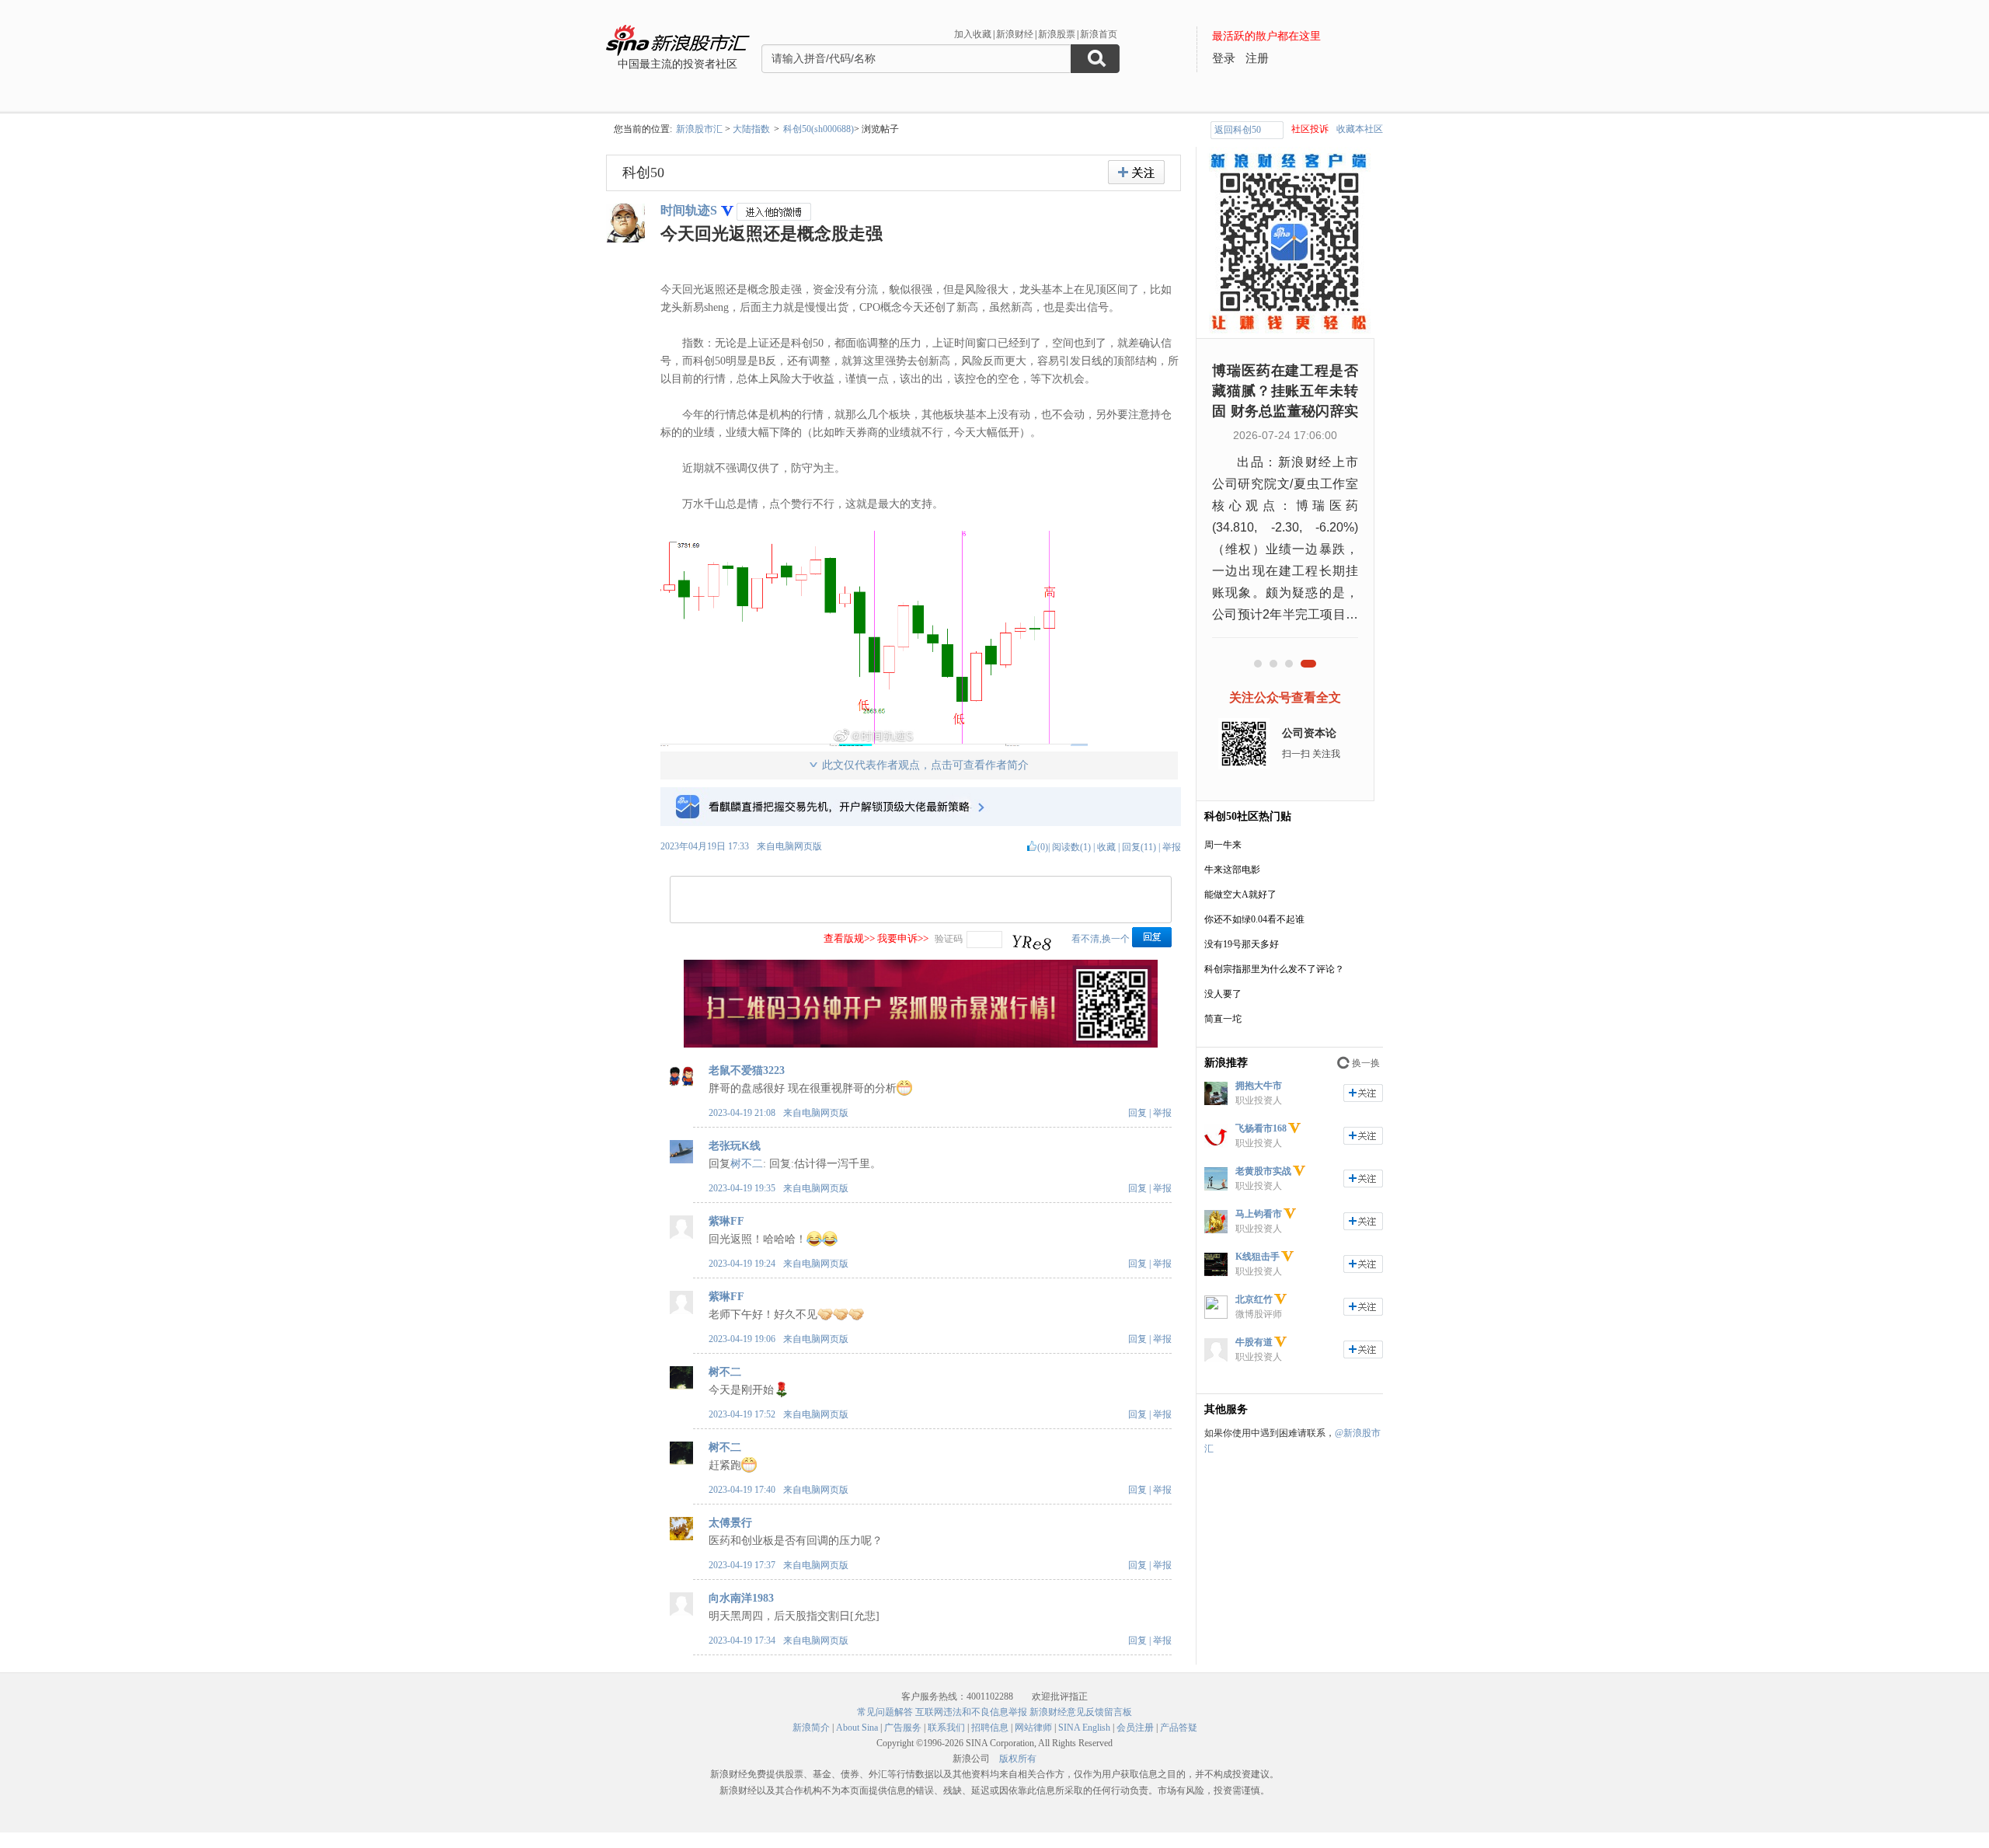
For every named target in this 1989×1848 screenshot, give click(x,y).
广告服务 (903, 1728)
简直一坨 (1223, 1019)
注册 (1257, 58)
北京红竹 (1254, 1299)
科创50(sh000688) (819, 129)
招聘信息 (990, 1728)
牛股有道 (1254, 1342)
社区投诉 (1310, 129)
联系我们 (946, 1728)
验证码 (949, 939)
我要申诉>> (903, 938)
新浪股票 (1057, 34)
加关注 (1363, 1093)
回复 (1137, 1113)
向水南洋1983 (741, 1598)
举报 (1172, 847)
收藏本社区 (1360, 129)
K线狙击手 (1257, 1257)
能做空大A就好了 (1240, 894)
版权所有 (1018, 1759)
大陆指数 (751, 129)
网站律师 (1033, 1728)
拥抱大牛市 (1259, 1086)
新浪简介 (811, 1728)
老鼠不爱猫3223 (747, 1070)
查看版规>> (849, 938)
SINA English (1084, 1728)
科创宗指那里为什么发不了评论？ (1274, 969)
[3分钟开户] (921, 1044)
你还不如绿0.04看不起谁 (1254, 919)
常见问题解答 (885, 1712)
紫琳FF (726, 1221)
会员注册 (1135, 1728)
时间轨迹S (689, 210)
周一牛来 (1223, 845)
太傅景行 (730, 1523)
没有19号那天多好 (1242, 944)
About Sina (857, 1728)
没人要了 (1223, 994)
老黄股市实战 (1263, 1171)
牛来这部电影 (1232, 870)
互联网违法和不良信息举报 (971, 1712)
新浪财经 (1015, 34)
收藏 (1106, 847)
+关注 (1136, 172)
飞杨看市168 (1261, 1128)
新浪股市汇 (699, 129)
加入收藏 (973, 34)
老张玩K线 (735, 1146)
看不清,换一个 (1101, 939)
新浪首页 (1099, 34)
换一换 (1366, 1063)
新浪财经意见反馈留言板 (1081, 1712)
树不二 (747, 1164)
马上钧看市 (1259, 1214)
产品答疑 (1179, 1728)
